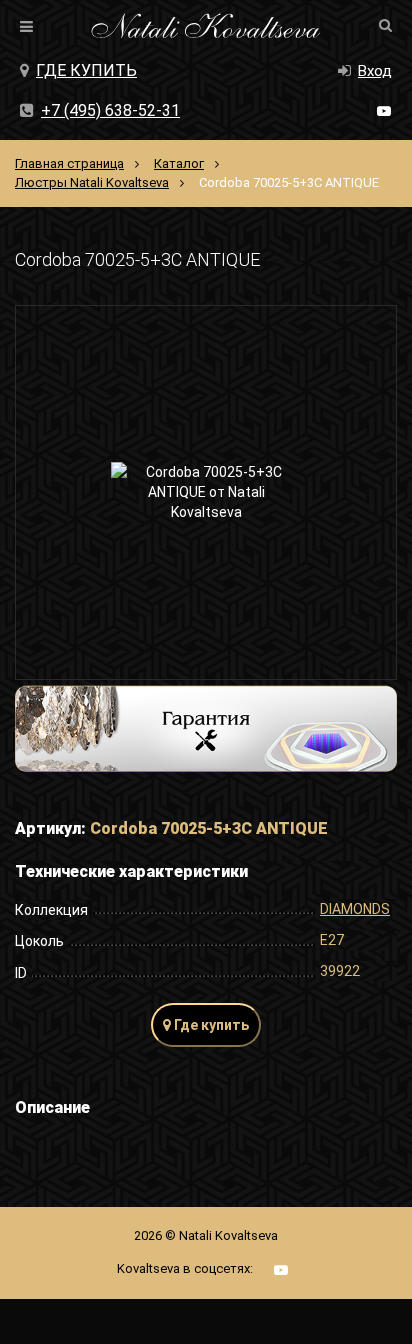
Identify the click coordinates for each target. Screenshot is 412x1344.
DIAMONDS (355, 909)
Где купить (86, 70)
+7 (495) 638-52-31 (110, 110)
